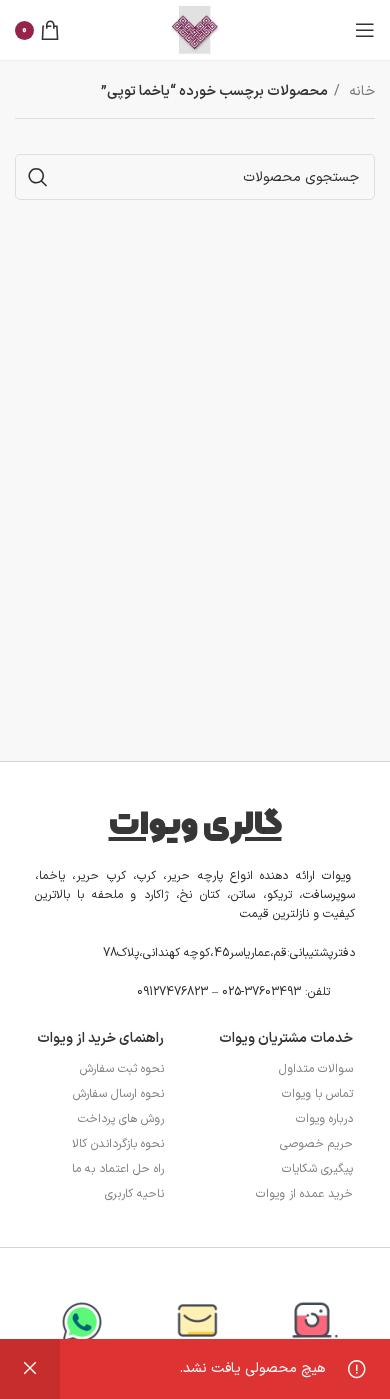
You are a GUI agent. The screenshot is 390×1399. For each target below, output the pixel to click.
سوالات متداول (316, 1069)
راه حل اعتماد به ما (118, 1169)
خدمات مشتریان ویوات (286, 1038)
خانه (360, 91)
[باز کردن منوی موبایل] (365, 30)
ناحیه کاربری (134, 1194)
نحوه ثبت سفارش (122, 1069)
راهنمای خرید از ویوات (100, 1038)
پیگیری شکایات (317, 1169)
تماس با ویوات (317, 1094)
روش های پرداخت (121, 1119)
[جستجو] (38, 177)
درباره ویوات (324, 1119)
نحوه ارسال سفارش (118, 1094)
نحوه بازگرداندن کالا (118, 1144)
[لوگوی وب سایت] (195, 29)
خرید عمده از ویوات (304, 1194)
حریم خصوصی (316, 1144)
